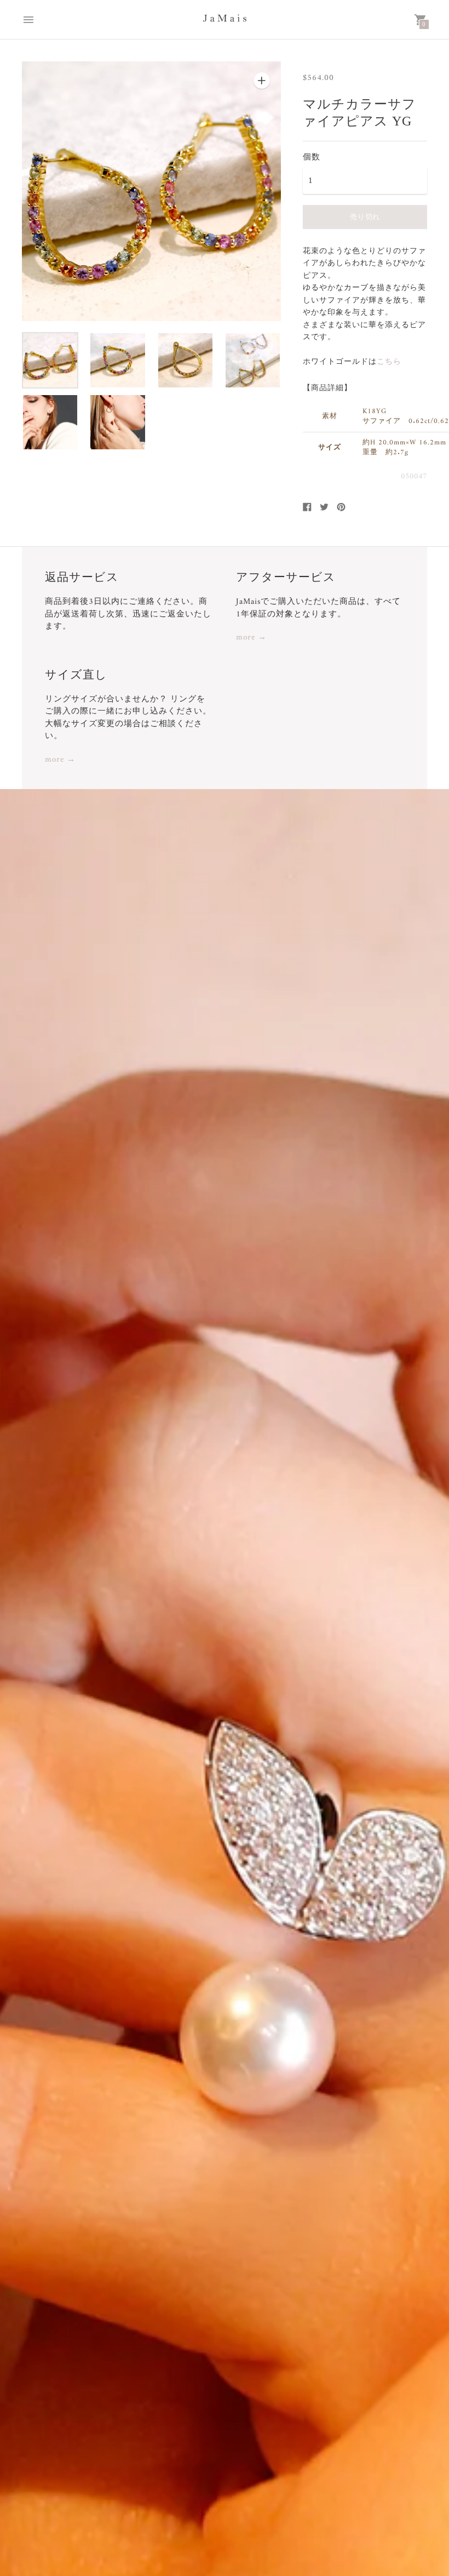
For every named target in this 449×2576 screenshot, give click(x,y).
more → (251, 638)
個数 (312, 157)
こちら (389, 362)
